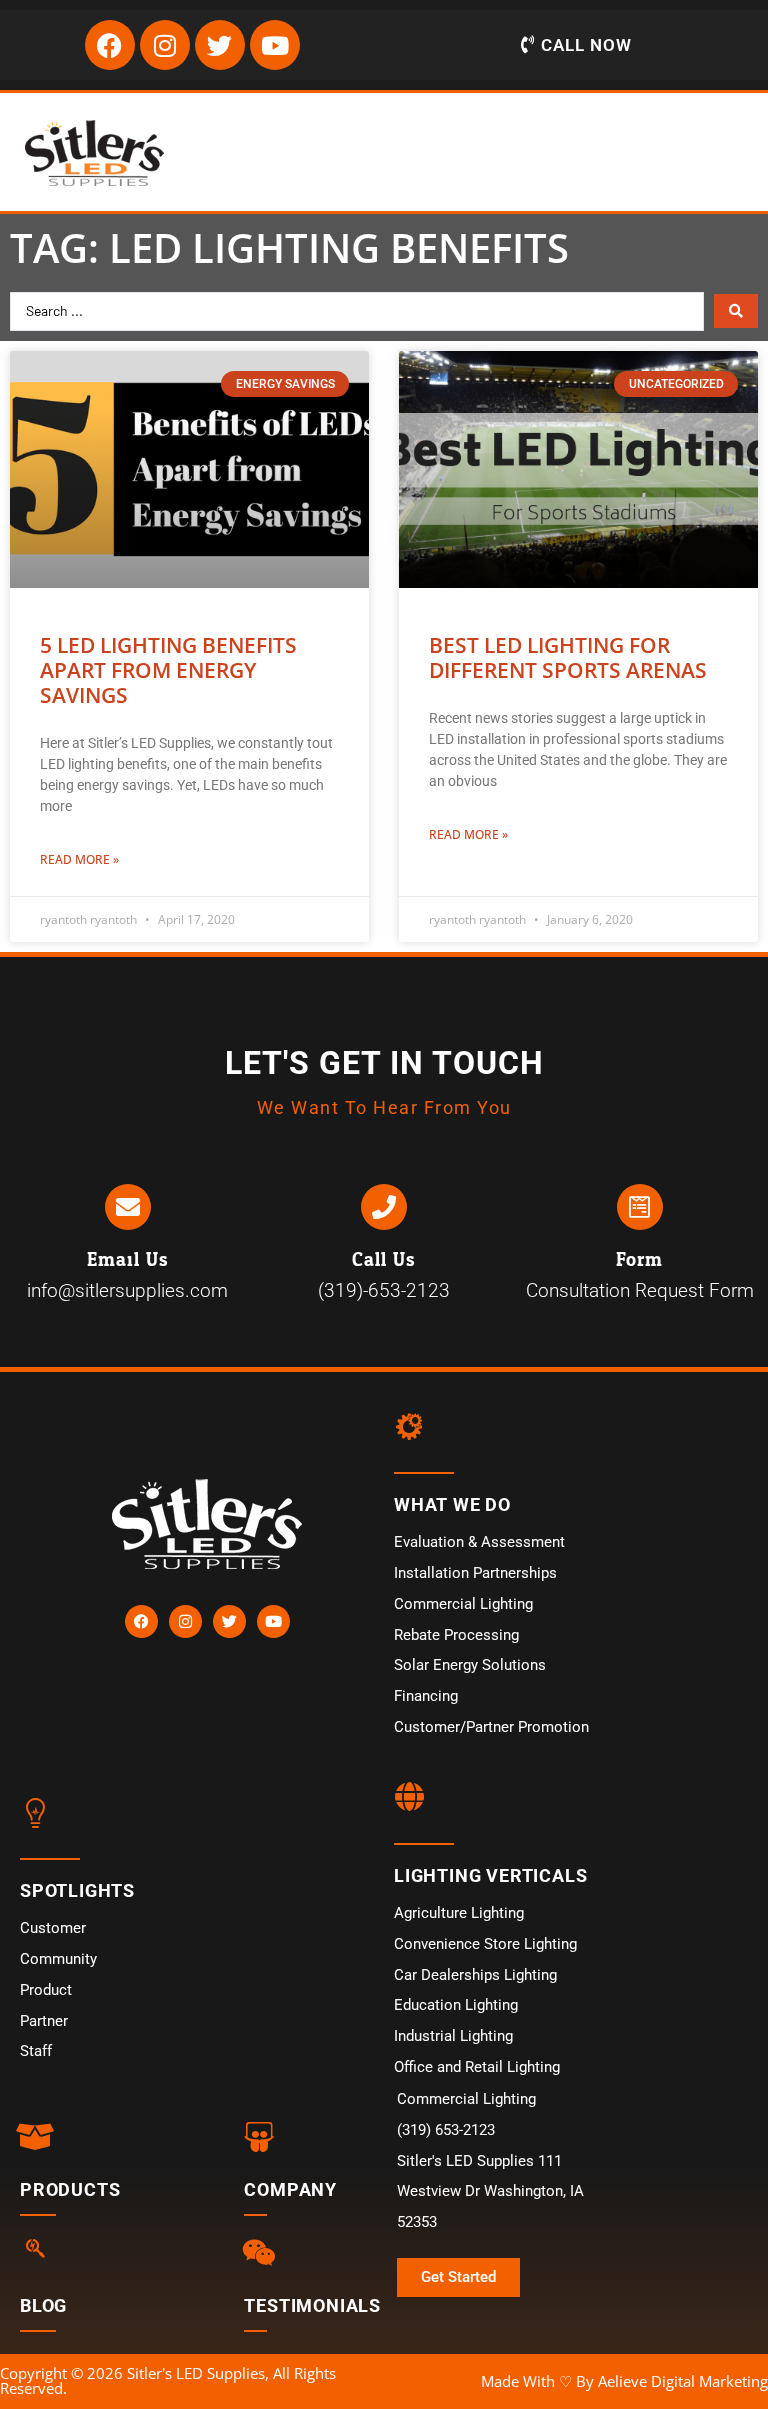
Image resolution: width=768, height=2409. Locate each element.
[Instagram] (165, 45)
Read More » (79, 859)
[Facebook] (110, 45)
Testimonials (312, 2305)
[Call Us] (384, 1207)
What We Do (452, 1504)
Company (290, 2189)
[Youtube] (275, 45)
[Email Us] (128, 1207)
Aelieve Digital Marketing (683, 2381)
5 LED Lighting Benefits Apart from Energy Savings (168, 670)
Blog (43, 2305)
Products (70, 2189)
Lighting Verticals (490, 1875)
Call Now (586, 45)
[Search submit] (736, 311)
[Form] (640, 1207)
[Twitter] (220, 45)
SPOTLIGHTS (77, 1890)
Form (639, 1260)
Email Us (128, 1260)
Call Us (384, 1260)
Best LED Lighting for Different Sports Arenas (568, 657)
